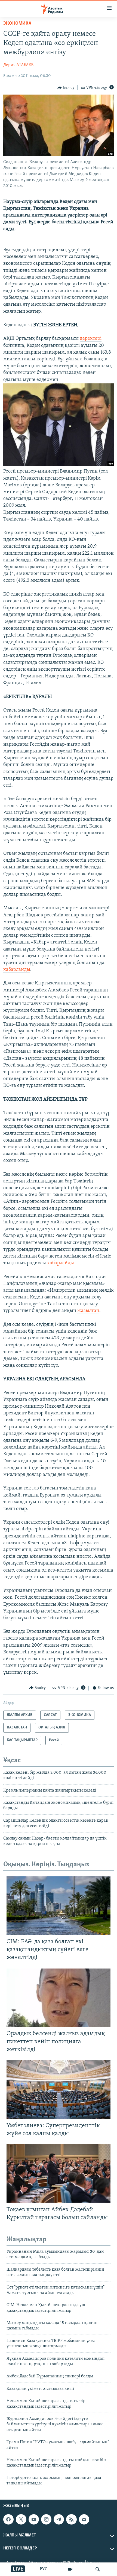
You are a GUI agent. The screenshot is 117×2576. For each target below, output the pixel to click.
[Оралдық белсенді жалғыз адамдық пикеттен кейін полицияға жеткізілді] (59, 1998)
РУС (43, 2569)
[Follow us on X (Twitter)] (21, 2519)
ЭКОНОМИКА (17, 24)
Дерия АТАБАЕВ (18, 65)
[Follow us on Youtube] (34, 2519)
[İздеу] (98, 2569)
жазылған (88, 1311)
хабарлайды (17, 970)
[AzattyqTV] (70, 2569)
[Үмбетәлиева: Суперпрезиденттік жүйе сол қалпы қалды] (59, 2089)
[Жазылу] (84, 2519)
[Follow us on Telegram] (59, 2519)
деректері (91, 339)
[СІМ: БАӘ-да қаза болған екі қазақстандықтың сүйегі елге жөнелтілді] (59, 1906)
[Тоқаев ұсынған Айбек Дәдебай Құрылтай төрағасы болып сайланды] (59, 2173)
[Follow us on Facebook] (8, 2519)
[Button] (66, 88)
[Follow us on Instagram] (46, 2519)
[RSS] (71, 2519)
